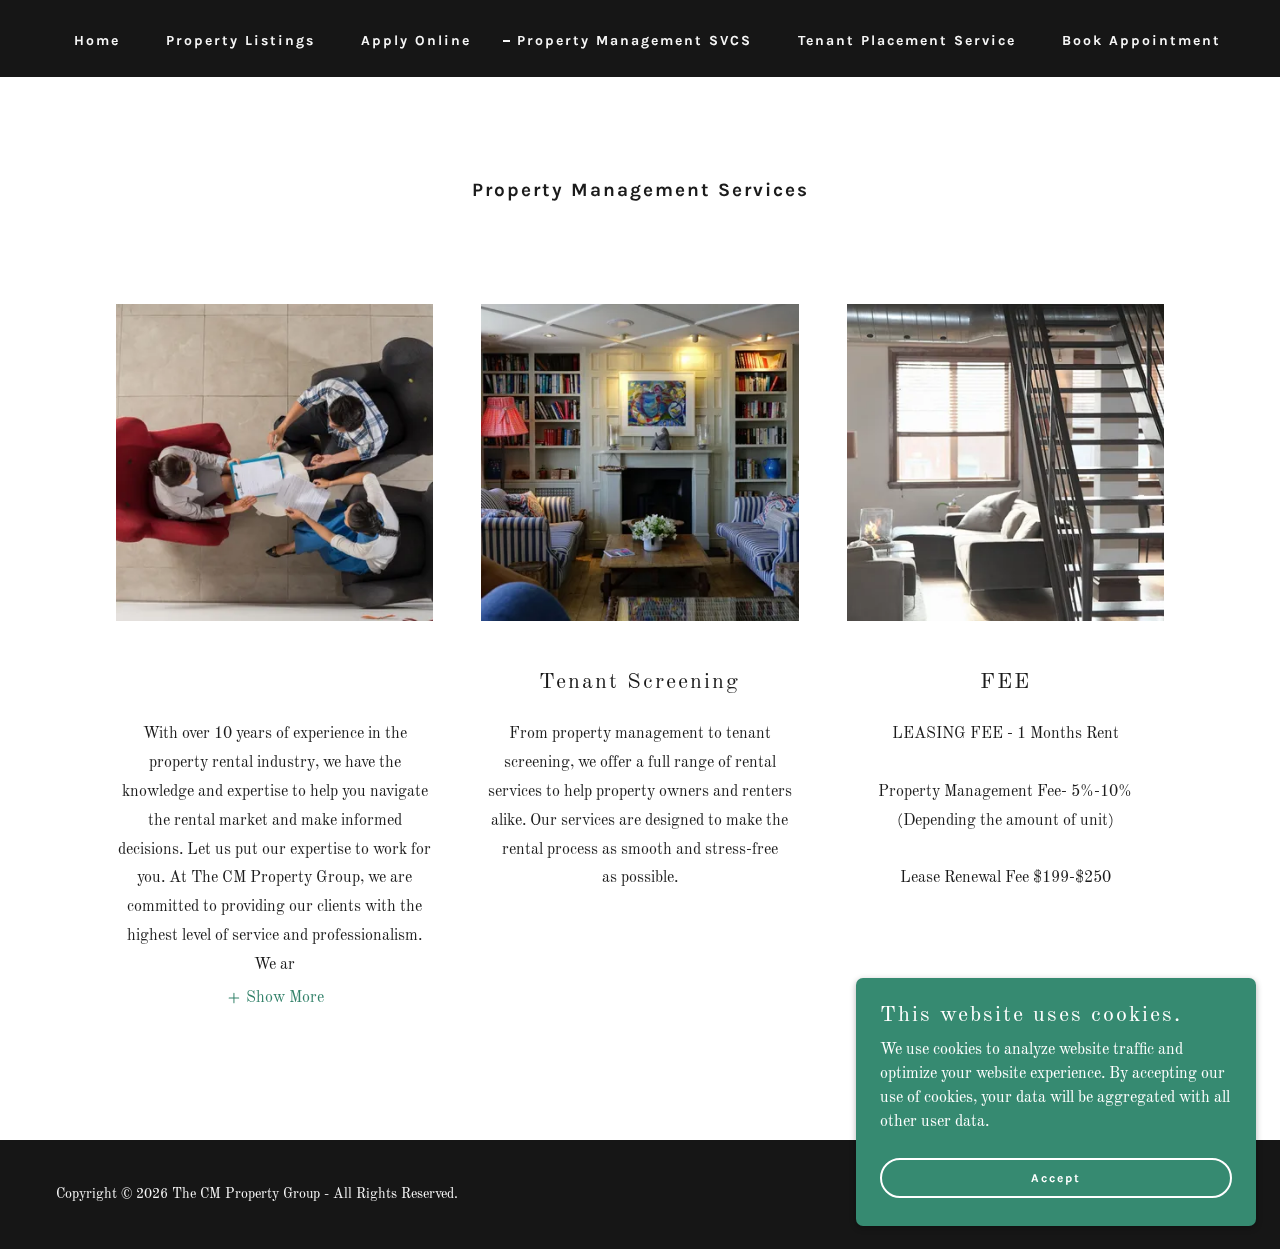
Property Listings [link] (240, 40)
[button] (275, 998)
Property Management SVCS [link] (634, 40)
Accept (1056, 1177)
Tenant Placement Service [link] (907, 40)
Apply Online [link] (416, 40)
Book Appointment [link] (1141, 40)
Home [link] (97, 40)
